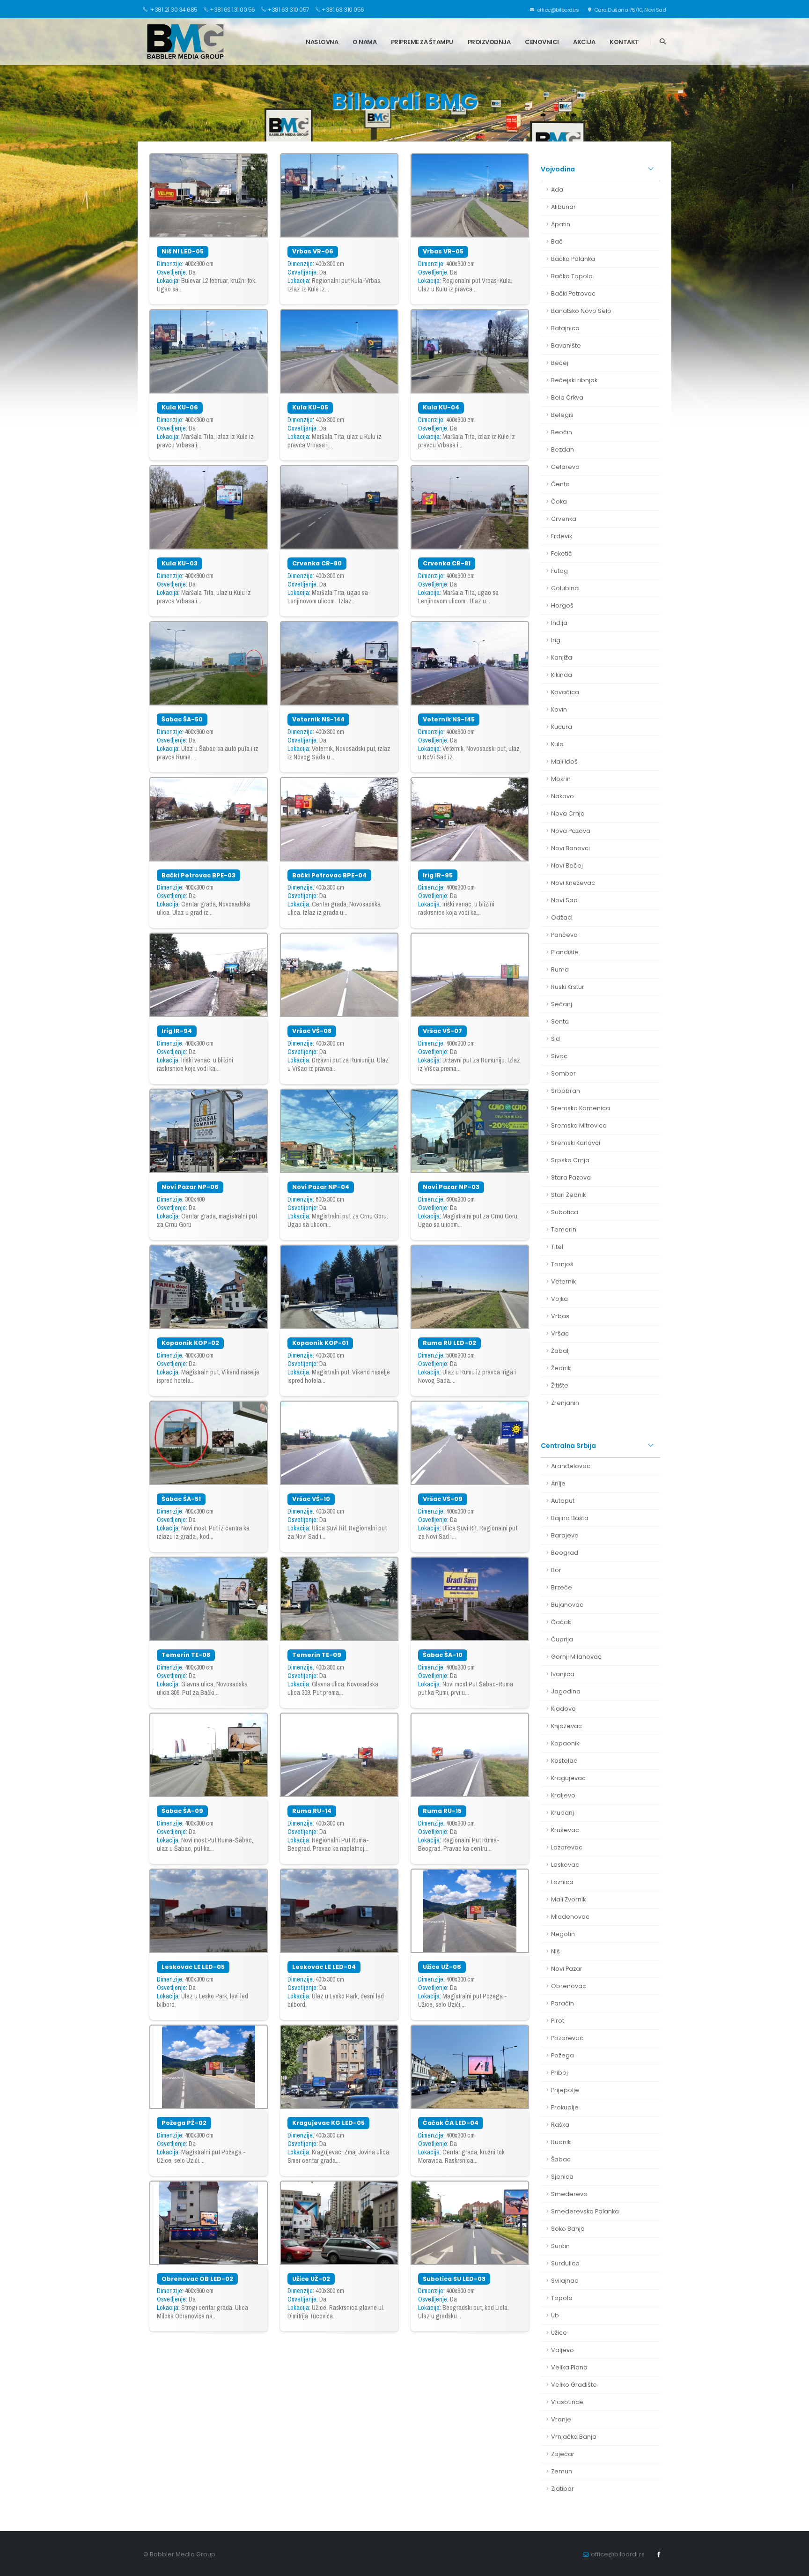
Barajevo (565, 1535)
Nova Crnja (568, 813)
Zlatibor (563, 2489)
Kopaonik (565, 1743)
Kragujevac (568, 1778)
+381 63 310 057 (288, 10)
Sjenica (562, 2177)
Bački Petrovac (573, 293)
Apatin (561, 224)
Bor (556, 1570)
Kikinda (562, 675)
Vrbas (560, 1316)
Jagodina (566, 1691)
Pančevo (564, 935)
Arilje (558, 1483)
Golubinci (565, 588)
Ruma (560, 969)
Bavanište (566, 345)
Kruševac (565, 1830)
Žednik (561, 1368)
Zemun (562, 2471)
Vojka (559, 1299)
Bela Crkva (567, 397)
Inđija (559, 623)
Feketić (562, 553)
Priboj (559, 2073)
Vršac (560, 1333)
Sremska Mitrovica (579, 1125)
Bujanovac (567, 1605)
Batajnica (565, 328)
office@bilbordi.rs (557, 10)
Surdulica (565, 2263)
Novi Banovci (570, 848)
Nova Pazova (571, 831)
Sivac (559, 1056)
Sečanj (562, 1004)
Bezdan (563, 449)
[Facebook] (659, 2554)
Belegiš (562, 415)
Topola (562, 2298)
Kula (557, 744)
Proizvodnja (489, 42)
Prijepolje (565, 2090)
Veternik (563, 1281)
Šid (555, 1039)
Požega (563, 2055)
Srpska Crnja (570, 1160)
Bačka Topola (572, 276)
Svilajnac (565, 2281)
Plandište (565, 952)
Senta (560, 1021)
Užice (559, 2333)
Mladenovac (570, 1917)
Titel (557, 1247)
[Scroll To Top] (793, 2565)
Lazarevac (567, 1847)
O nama (364, 42)
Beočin (562, 432)
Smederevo (569, 2194)
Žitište (560, 1385)
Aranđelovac (571, 1466)
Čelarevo (565, 467)
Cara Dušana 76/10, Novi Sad (629, 10)
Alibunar (563, 207)
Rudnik (561, 2142)
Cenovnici (542, 42)
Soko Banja (568, 2229)
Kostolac (564, 1761)
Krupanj (563, 1813)
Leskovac (565, 1865)
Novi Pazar (567, 1969)
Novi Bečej (567, 865)
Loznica (562, 1882)
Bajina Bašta (570, 1518)
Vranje (561, 2419)
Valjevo (563, 2350)
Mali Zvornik (568, 1899)
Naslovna (322, 42)
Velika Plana (569, 2367)
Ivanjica (563, 1674)
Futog (559, 571)
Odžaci (562, 917)
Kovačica (565, 692)
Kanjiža (562, 657)
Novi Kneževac (573, 883)
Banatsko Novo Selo (581, 311)
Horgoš (562, 605)
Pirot (558, 2021)
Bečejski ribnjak (574, 380)
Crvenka (564, 519)
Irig (556, 640)
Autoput (563, 1501)
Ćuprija (562, 1639)
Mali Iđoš (564, 761)
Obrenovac (569, 1986)
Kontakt (624, 42)
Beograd (565, 1553)
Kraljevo (563, 1795)
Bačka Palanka (573, 259)
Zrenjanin (565, 1403)
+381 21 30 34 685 (173, 10)
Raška (560, 2125)
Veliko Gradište (574, 2385)
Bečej (560, 363)
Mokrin (561, 779)
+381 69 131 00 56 (232, 10)
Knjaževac (566, 1726)
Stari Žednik (568, 1195)
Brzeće (562, 1587)
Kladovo (563, 1709)
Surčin (560, 2246)
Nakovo (563, 796)
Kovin (559, 709)
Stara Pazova (571, 1177)
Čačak (561, 1622)
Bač (557, 241)
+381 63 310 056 (343, 10)
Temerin (564, 1229)
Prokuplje (565, 2107)
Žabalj (560, 1351)
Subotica (565, 1212)
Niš (555, 1951)
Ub (555, 2315)
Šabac (561, 2159)
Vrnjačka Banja (574, 2437)
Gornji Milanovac (576, 1657)
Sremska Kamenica (581, 1108)
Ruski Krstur (568, 987)
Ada (557, 189)
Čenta (560, 484)
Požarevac (567, 2038)
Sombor (563, 1073)
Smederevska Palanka (585, 2211)
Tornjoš (562, 1264)
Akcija (584, 42)
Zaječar (563, 2454)
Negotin (563, 1934)
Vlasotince (567, 2402)
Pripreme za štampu (422, 42)
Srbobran (566, 1091)
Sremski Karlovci (576, 1143)
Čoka (559, 501)
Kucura (562, 727)
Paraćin (563, 2003)
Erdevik (562, 536)
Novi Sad (564, 900)
